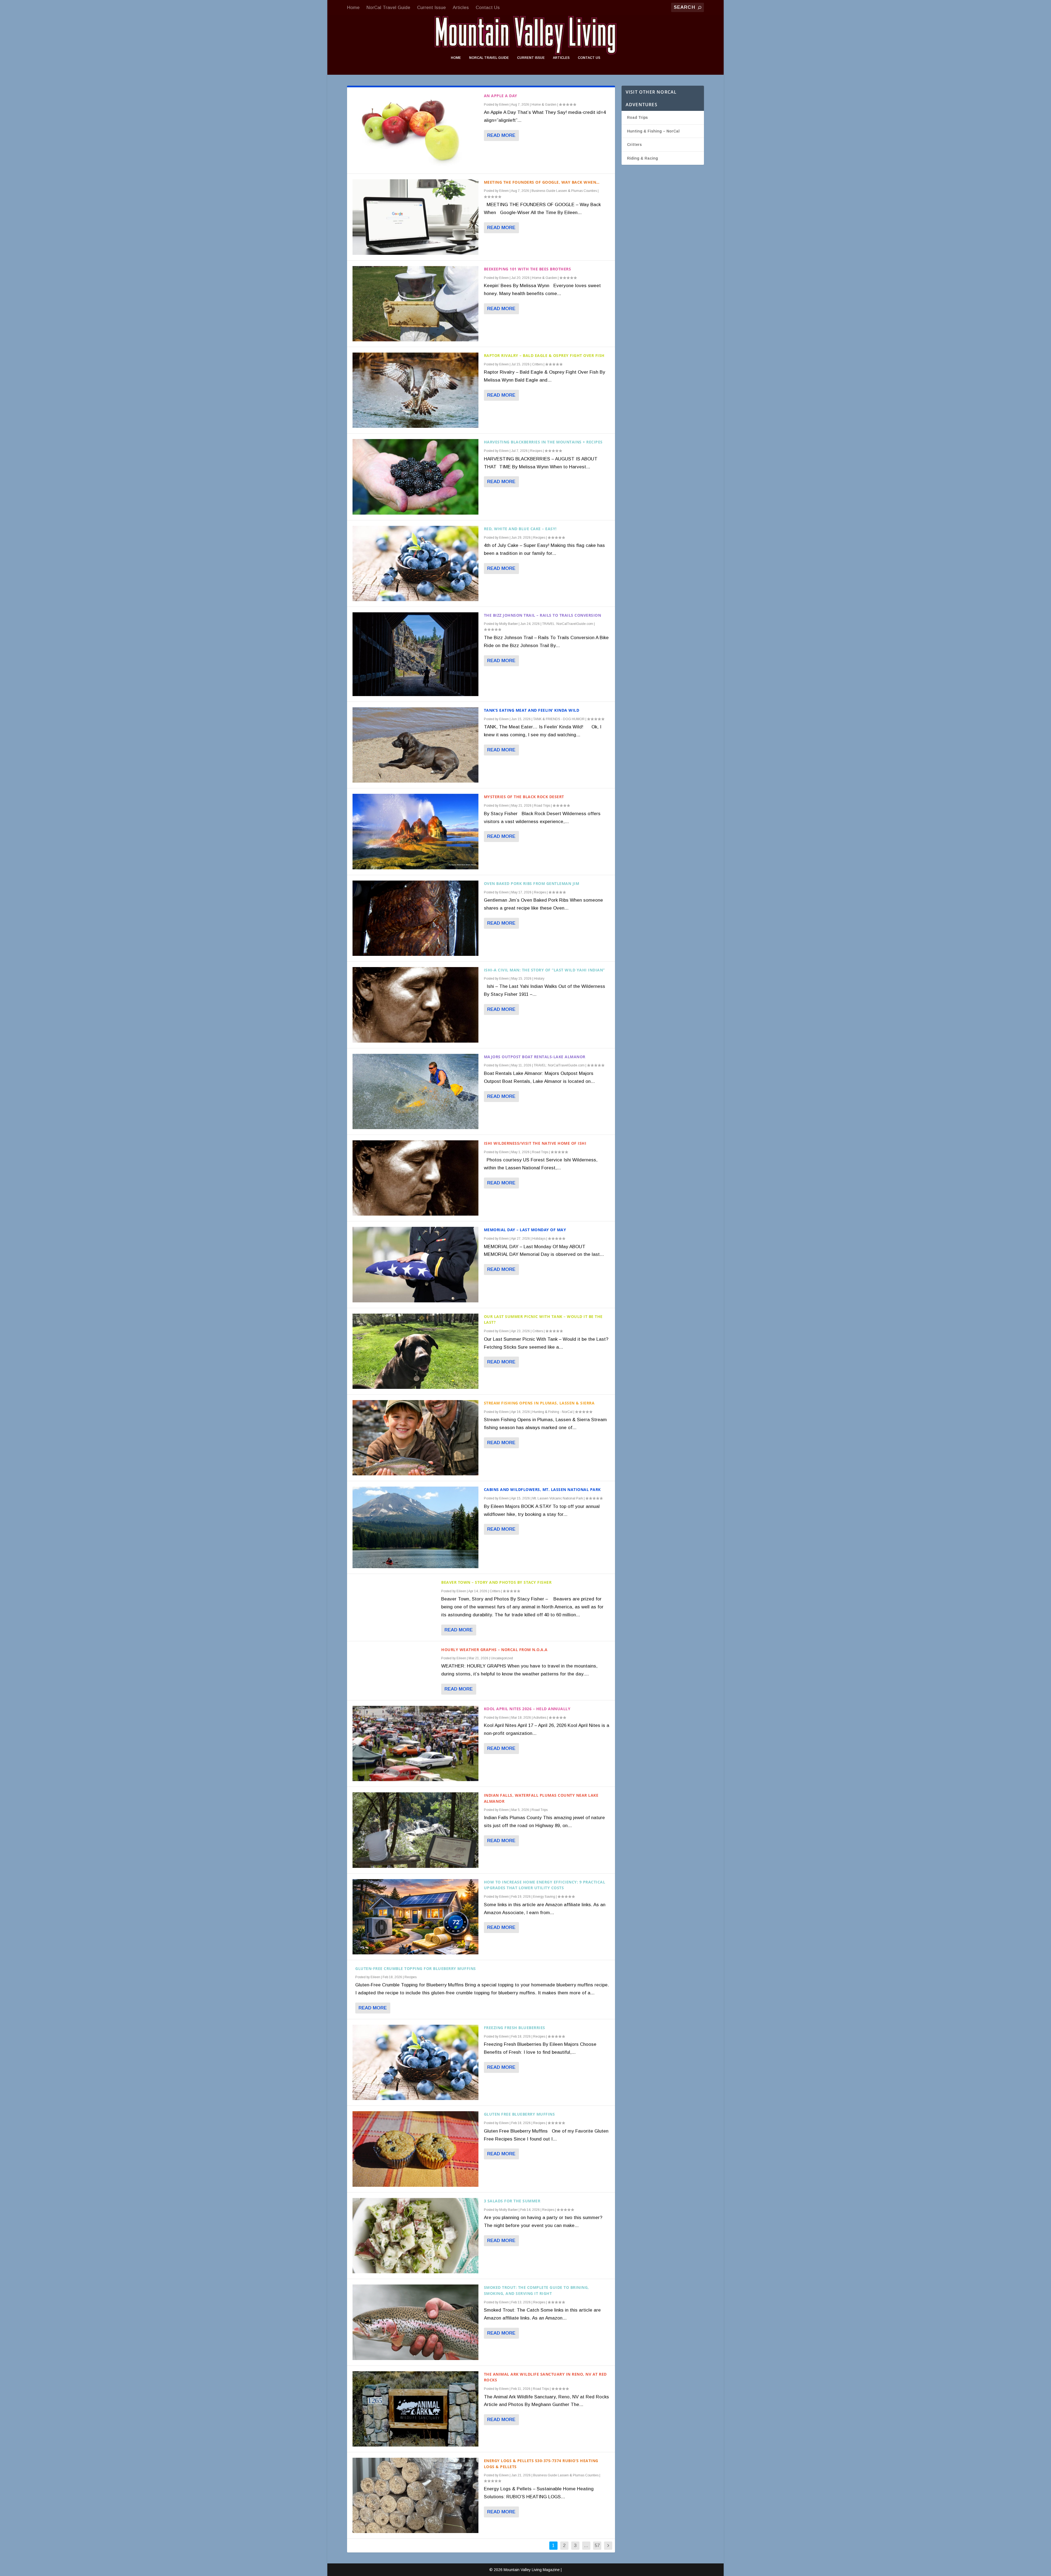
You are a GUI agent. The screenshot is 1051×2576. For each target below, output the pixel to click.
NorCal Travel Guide (388, 8)
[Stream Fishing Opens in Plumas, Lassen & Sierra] (415, 1438)
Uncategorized (502, 1658)
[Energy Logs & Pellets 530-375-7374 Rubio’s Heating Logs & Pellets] (415, 2495)
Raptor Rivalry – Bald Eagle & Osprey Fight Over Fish (544, 355)
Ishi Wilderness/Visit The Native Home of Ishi (535, 1143)
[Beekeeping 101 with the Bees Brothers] (415, 304)
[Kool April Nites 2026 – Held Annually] (415, 1743)
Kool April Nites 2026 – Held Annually (527, 1709)
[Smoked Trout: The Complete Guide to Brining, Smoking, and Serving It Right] (415, 2322)
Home (353, 8)
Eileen (504, 105)
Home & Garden (544, 105)
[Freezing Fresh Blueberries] (415, 2062)
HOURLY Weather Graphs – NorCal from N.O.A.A (494, 1650)
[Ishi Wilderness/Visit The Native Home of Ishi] (415, 1178)
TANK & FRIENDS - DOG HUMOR (559, 719)
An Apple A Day (501, 96)
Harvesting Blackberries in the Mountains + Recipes (543, 442)
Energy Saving (544, 1897)
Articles (461, 8)
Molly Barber (509, 624)
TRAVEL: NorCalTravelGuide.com (568, 624)
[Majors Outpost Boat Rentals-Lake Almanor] (415, 1091)
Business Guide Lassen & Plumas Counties (564, 191)
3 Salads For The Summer (512, 2201)
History (539, 979)
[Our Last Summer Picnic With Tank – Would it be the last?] (415, 1351)
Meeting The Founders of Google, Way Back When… (542, 182)
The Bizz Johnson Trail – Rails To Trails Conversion (543, 615)
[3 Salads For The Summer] (415, 2236)
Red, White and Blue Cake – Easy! (520, 529)
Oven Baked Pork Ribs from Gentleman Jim (532, 883)
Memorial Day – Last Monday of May (525, 1230)
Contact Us (488, 8)
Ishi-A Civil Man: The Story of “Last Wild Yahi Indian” (544, 970)
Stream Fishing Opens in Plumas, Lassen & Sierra (539, 1403)
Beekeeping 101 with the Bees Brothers (528, 269)
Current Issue (431, 8)
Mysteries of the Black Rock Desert (524, 797)
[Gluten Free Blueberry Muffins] (415, 2149)
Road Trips (542, 806)
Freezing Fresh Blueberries (515, 2028)
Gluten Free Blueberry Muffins (519, 2114)
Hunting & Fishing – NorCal (653, 131)
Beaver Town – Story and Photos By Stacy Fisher (496, 1582)
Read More (501, 135)
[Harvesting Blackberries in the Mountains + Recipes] (415, 477)
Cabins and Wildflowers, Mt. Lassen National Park (542, 1489)
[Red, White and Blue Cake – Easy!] (415, 563)
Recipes (536, 451)
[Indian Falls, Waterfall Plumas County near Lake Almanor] (415, 1830)
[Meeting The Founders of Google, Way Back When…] (415, 217)
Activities (540, 1718)
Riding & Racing (643, 158)
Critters (537, 364)
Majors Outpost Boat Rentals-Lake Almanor (535, 1057)
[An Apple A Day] (415, 130)
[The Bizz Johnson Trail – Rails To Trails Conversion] (415, 654)
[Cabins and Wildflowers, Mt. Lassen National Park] (415, 1527)
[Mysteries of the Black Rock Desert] (415, 831)
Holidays (539, 1239)
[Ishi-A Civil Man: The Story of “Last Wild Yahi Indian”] (415, 1005)
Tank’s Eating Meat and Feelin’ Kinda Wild (532, 710)
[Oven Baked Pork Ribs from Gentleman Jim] (415, 918)
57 (597, 2545)
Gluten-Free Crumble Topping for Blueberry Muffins (416, 1968)
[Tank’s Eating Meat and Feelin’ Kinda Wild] (415, 745)
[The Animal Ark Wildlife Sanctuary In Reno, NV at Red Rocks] (415, 2409)
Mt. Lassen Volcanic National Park (558, 1498)
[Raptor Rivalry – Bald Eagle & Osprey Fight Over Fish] (415, 390)
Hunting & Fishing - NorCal (552, 1412)
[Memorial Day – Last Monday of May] (415, 1264)
